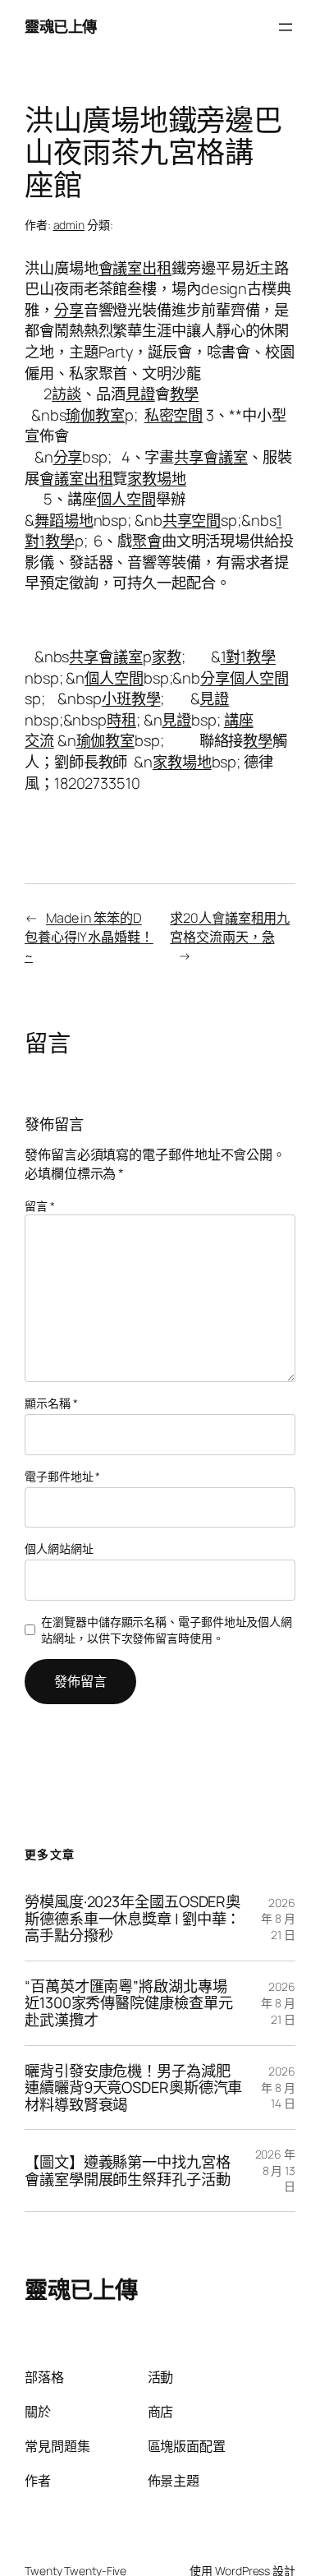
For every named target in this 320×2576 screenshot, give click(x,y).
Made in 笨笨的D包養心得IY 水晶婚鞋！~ (89, 936)
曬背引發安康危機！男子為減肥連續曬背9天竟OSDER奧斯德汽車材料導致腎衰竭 (133, 2088)
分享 (69, 310)
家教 (167, 657)
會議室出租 (135, 268)
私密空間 (174, 415)
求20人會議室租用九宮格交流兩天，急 (230, 927)
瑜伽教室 (95, 415)
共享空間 (192, 520)
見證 (140, 394)
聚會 (147, 541)
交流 (39, 740)
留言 (40, 1206)
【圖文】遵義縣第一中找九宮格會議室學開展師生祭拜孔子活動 (128, 2170)
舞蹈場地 (64, 520)
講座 (239, 720)
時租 (121, 720)
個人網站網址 (59, 1548)
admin (69, 225)
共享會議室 (211, 457)
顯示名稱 (51, 1403)
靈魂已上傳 (61, 26)
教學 (185, 394)
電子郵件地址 (62, 1476)
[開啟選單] (286, 27)
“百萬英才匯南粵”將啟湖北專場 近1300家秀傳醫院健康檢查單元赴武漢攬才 (128, 2003)
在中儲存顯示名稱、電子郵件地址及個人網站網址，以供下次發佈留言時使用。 (167, 1630)
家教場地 (157, 478)
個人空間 (126, 499)
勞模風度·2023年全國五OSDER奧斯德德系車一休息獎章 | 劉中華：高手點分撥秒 (133, 1919)
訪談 (66, 394)
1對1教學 (249, 657)
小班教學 (131, 698)
